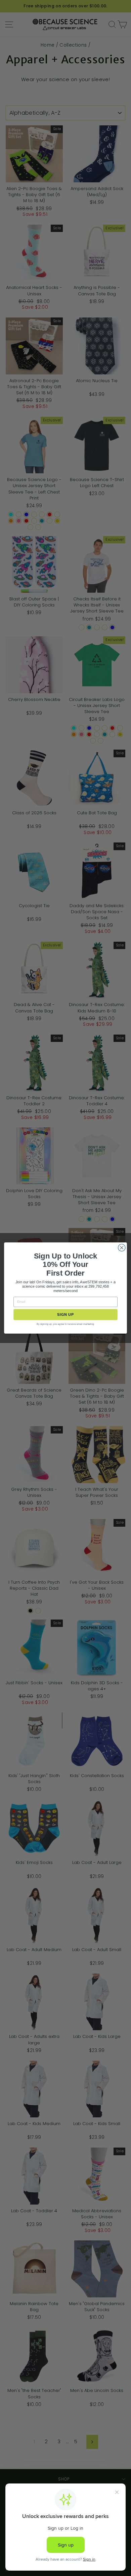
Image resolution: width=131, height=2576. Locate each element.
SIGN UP (65, 1314)
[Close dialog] (122, 1248)
